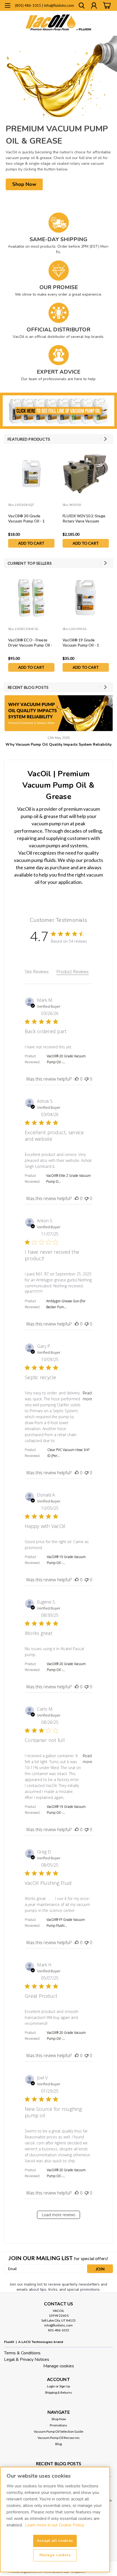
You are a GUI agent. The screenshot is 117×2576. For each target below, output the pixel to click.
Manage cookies (59, 2366)
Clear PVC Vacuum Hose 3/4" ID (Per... (69, 1453)
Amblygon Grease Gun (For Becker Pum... (66, 1304)
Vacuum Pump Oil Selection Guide (59, 2431)
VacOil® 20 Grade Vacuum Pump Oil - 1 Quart (26, 519)
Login (51, 2386)
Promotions (59, 2425)
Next (105, 439)
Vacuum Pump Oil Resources (59, 2438)
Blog (59, 2444)
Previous (101, 439)
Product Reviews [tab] (73, 972)
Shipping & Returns (59, 2392)
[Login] (94, 6)
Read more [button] (87, 1396)
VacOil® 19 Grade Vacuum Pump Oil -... (66, 1560)
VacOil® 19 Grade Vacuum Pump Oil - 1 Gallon (81, 643)
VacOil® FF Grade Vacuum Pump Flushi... (66, 1923)
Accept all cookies (55, 2541)
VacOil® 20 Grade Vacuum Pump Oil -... (66, 1059)
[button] (24, 184)
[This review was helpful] (77, 1079)
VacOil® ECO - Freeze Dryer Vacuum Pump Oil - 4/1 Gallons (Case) (30, 643)
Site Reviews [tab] (37, 972)
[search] (82, 6)
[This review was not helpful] (87, 1079)
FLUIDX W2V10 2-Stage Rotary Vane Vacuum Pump (84, 519)
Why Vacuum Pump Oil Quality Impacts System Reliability (59, 744)
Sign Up (65, 2386)
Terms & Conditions (22, 2353)
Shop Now (59, 2419)
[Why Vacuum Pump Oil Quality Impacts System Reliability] (59, 713)
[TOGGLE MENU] (7, 6)
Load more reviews (59, 2215)
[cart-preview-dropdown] (106, 6)
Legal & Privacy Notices (27, 2360)
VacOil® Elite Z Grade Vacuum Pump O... (69, 1179)
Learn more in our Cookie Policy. (55, 2525)
